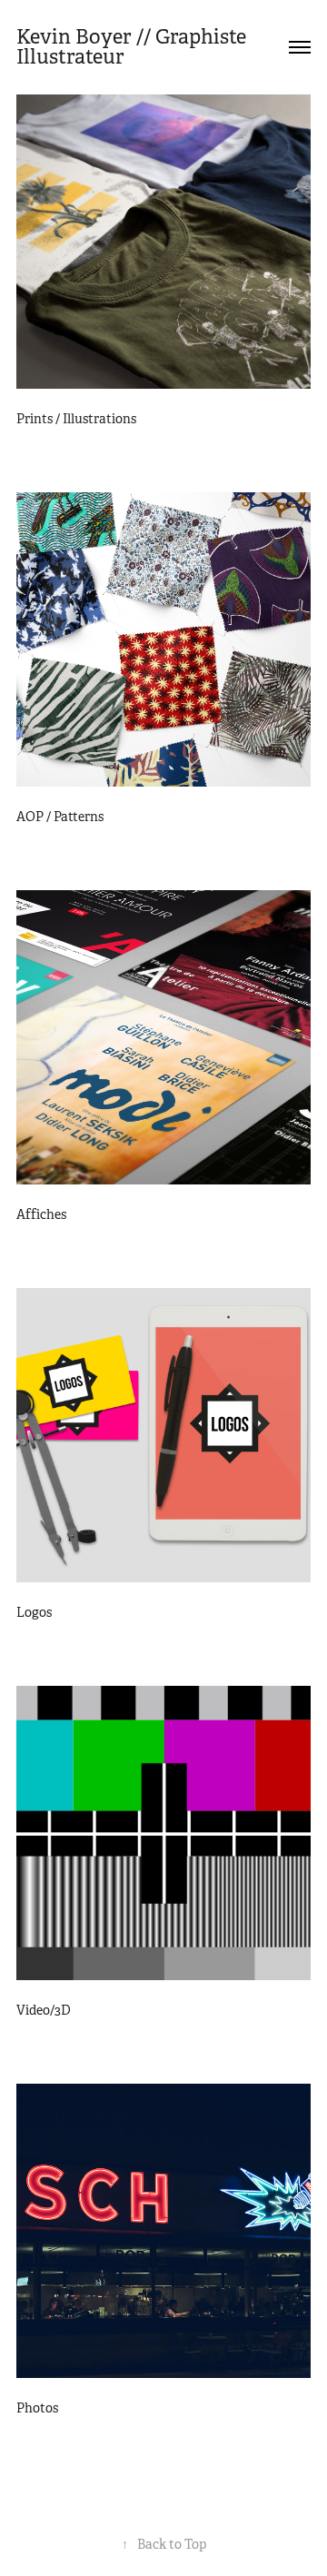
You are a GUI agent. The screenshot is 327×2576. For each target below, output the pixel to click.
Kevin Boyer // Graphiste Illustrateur (134, 47)
